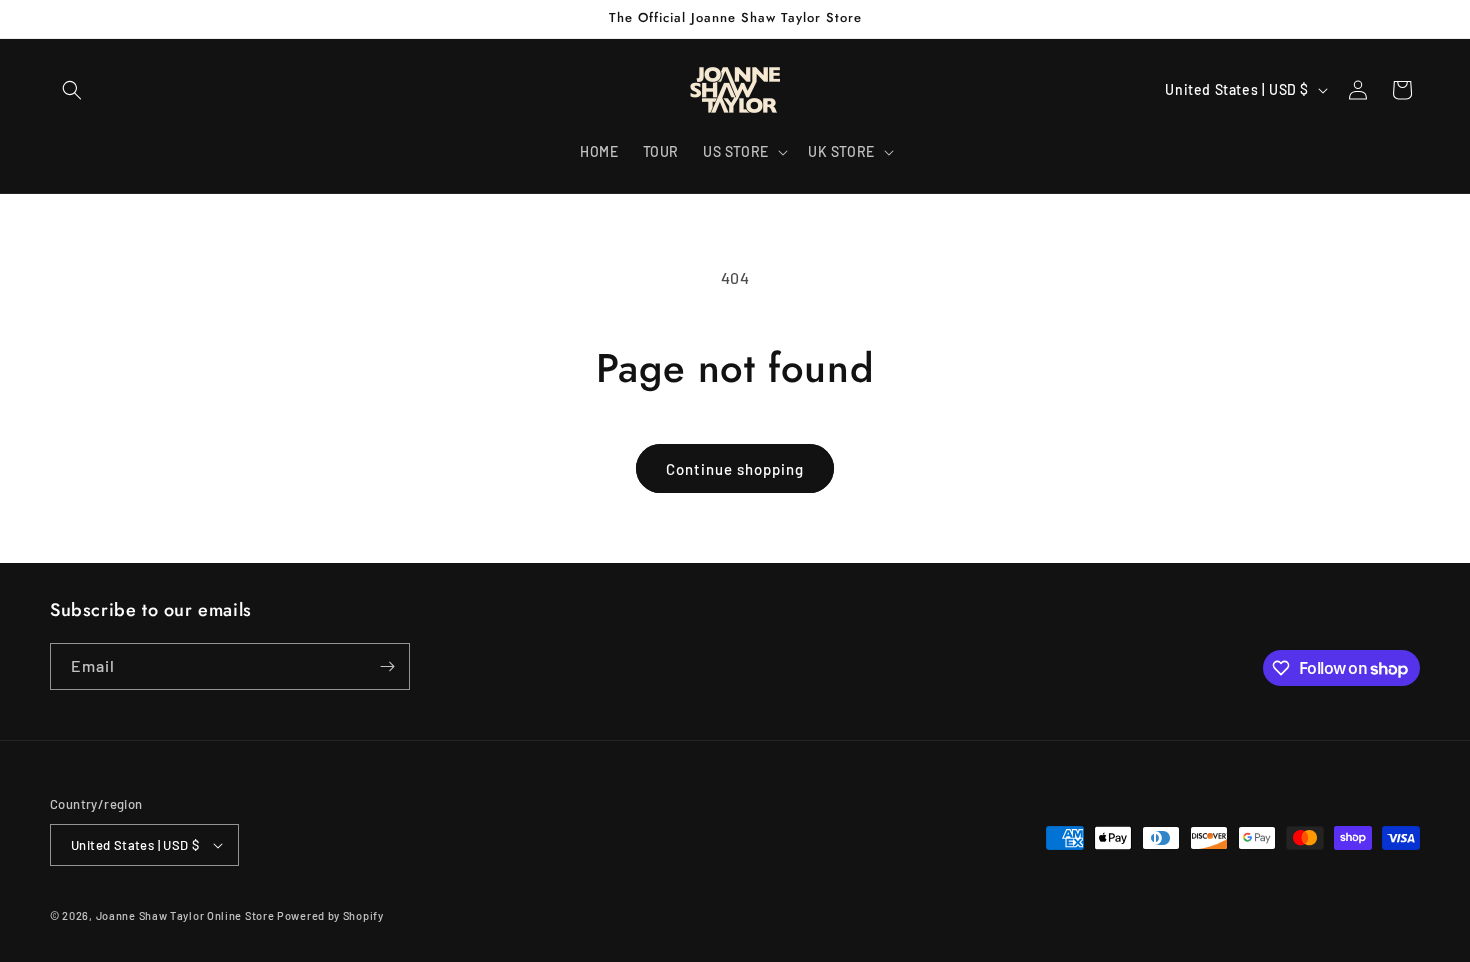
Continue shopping (735, 469)
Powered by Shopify (330, 915)
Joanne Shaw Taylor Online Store (185, 915)
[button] (72, 90)
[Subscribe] (387, 666)
